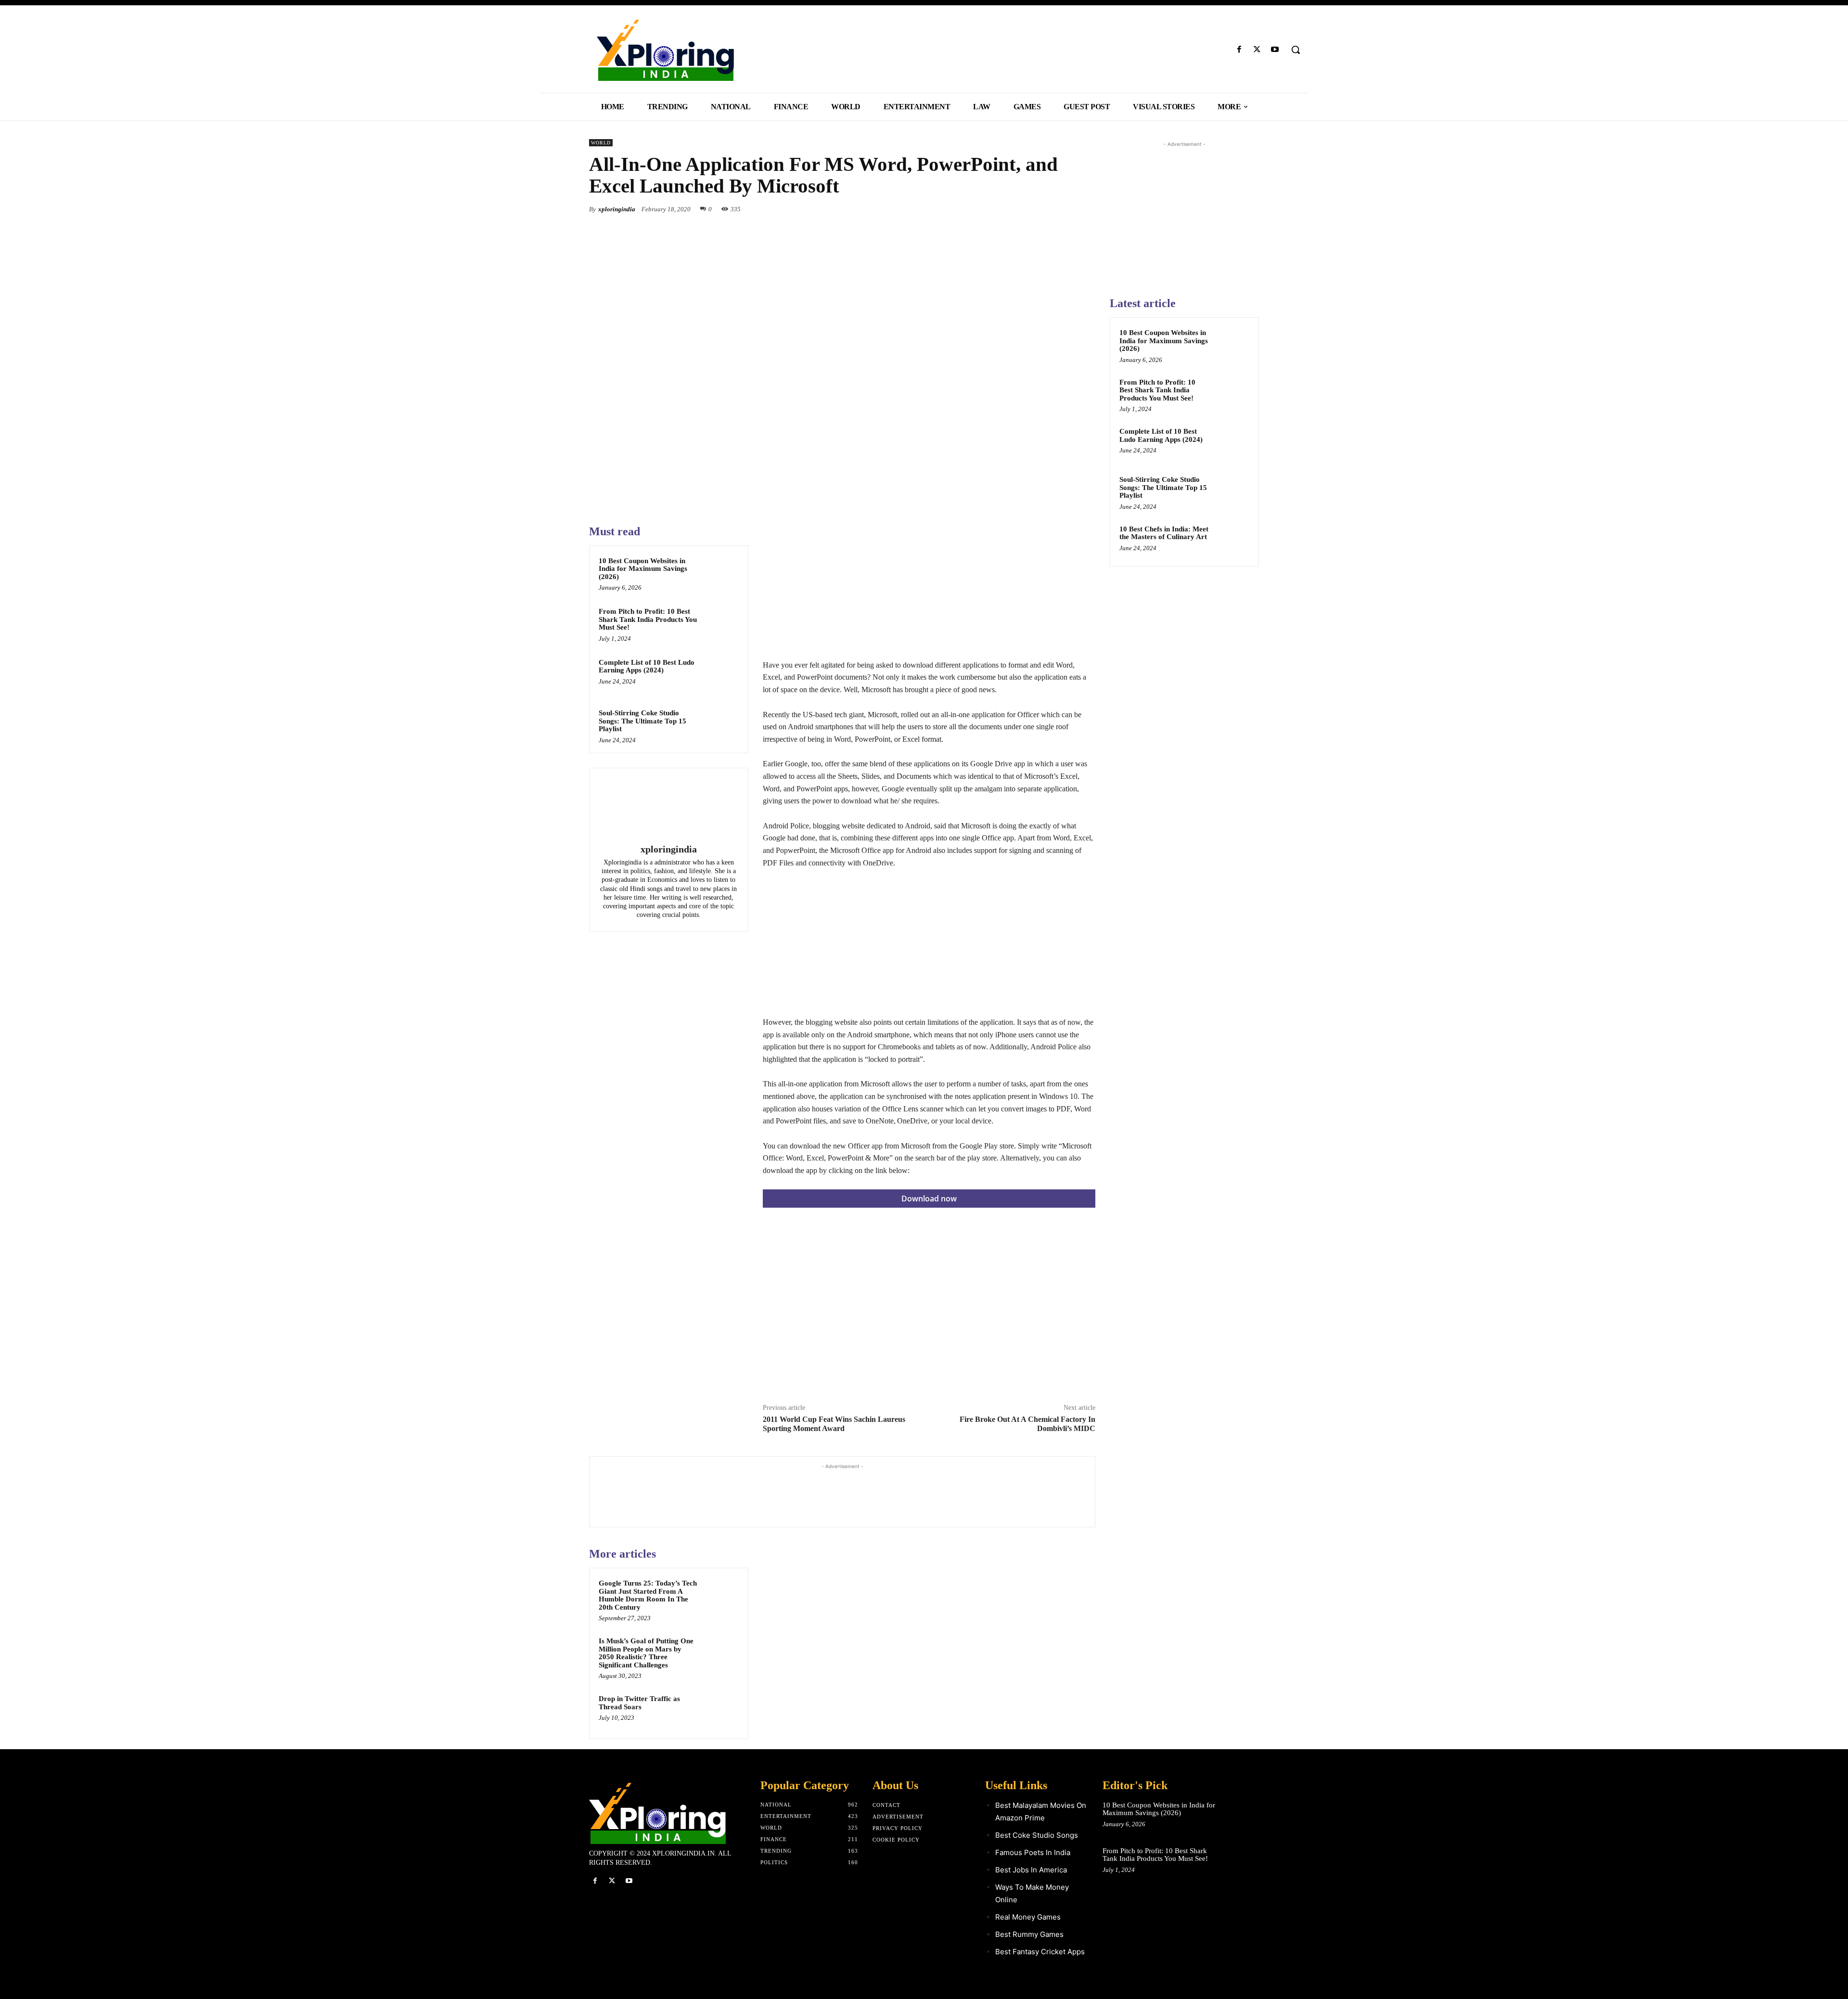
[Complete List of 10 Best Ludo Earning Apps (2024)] (720, 675)
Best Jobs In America (1031, 1870)
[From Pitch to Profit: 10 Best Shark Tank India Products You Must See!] (720, 624)
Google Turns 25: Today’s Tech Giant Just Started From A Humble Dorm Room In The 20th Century (648, 1595)
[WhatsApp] (1086, 209)
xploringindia (617, 209)
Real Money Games (1028, 1917)
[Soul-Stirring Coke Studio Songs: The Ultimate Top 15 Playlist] (720, 725)
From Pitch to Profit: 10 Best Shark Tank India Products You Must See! (648, 619)
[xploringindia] (668, 807)
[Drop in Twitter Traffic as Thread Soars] (720, 1711)
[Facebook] (1239, 50)
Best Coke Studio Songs (1037, 1835)
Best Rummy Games (1029, 1934)
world (601, 143)
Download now (929, 1199)
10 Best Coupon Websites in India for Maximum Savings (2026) (643, 569)
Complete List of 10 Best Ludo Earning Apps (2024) (647, 666)
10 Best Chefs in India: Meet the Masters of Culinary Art (1164, 533)
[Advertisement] (929, 592)
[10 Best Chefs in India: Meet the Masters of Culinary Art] (1232, 540)
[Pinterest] (1064, 209)
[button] (1296, 50)
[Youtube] (1275, 50)
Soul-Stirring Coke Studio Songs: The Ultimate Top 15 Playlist (642, 721)
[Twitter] (1257, 50)
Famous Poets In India (1033, 1852)
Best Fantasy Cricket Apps (1040, 1952)
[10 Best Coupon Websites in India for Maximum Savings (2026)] (720, 573)
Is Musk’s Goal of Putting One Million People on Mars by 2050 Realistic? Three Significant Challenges (646, 1653)
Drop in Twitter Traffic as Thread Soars (639, 1703)
